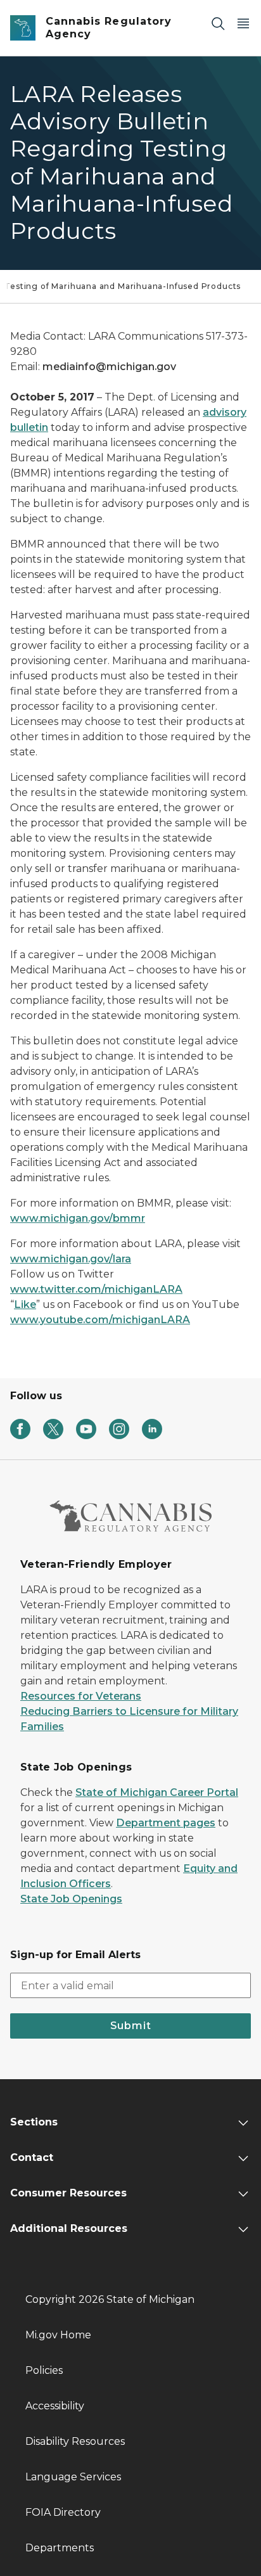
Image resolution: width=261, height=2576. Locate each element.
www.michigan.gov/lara (71, 1259)
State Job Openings (71, 1899)
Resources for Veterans (81, 1696)
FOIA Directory (63, 2512)
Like (25, 1304)
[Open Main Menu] (243, 23)
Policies (44, 2370)
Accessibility (55, 2406)
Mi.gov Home (58, 2335)
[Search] (218, 23)
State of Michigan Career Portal (157, 1792)
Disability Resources (75, 2441)
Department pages (166, 1823)
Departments (60, 2548)
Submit (131, 2026)
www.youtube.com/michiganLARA (100, 1320)
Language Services (73, 2477)
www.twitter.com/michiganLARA (96, 1289)
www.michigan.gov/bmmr (78, 1218)
